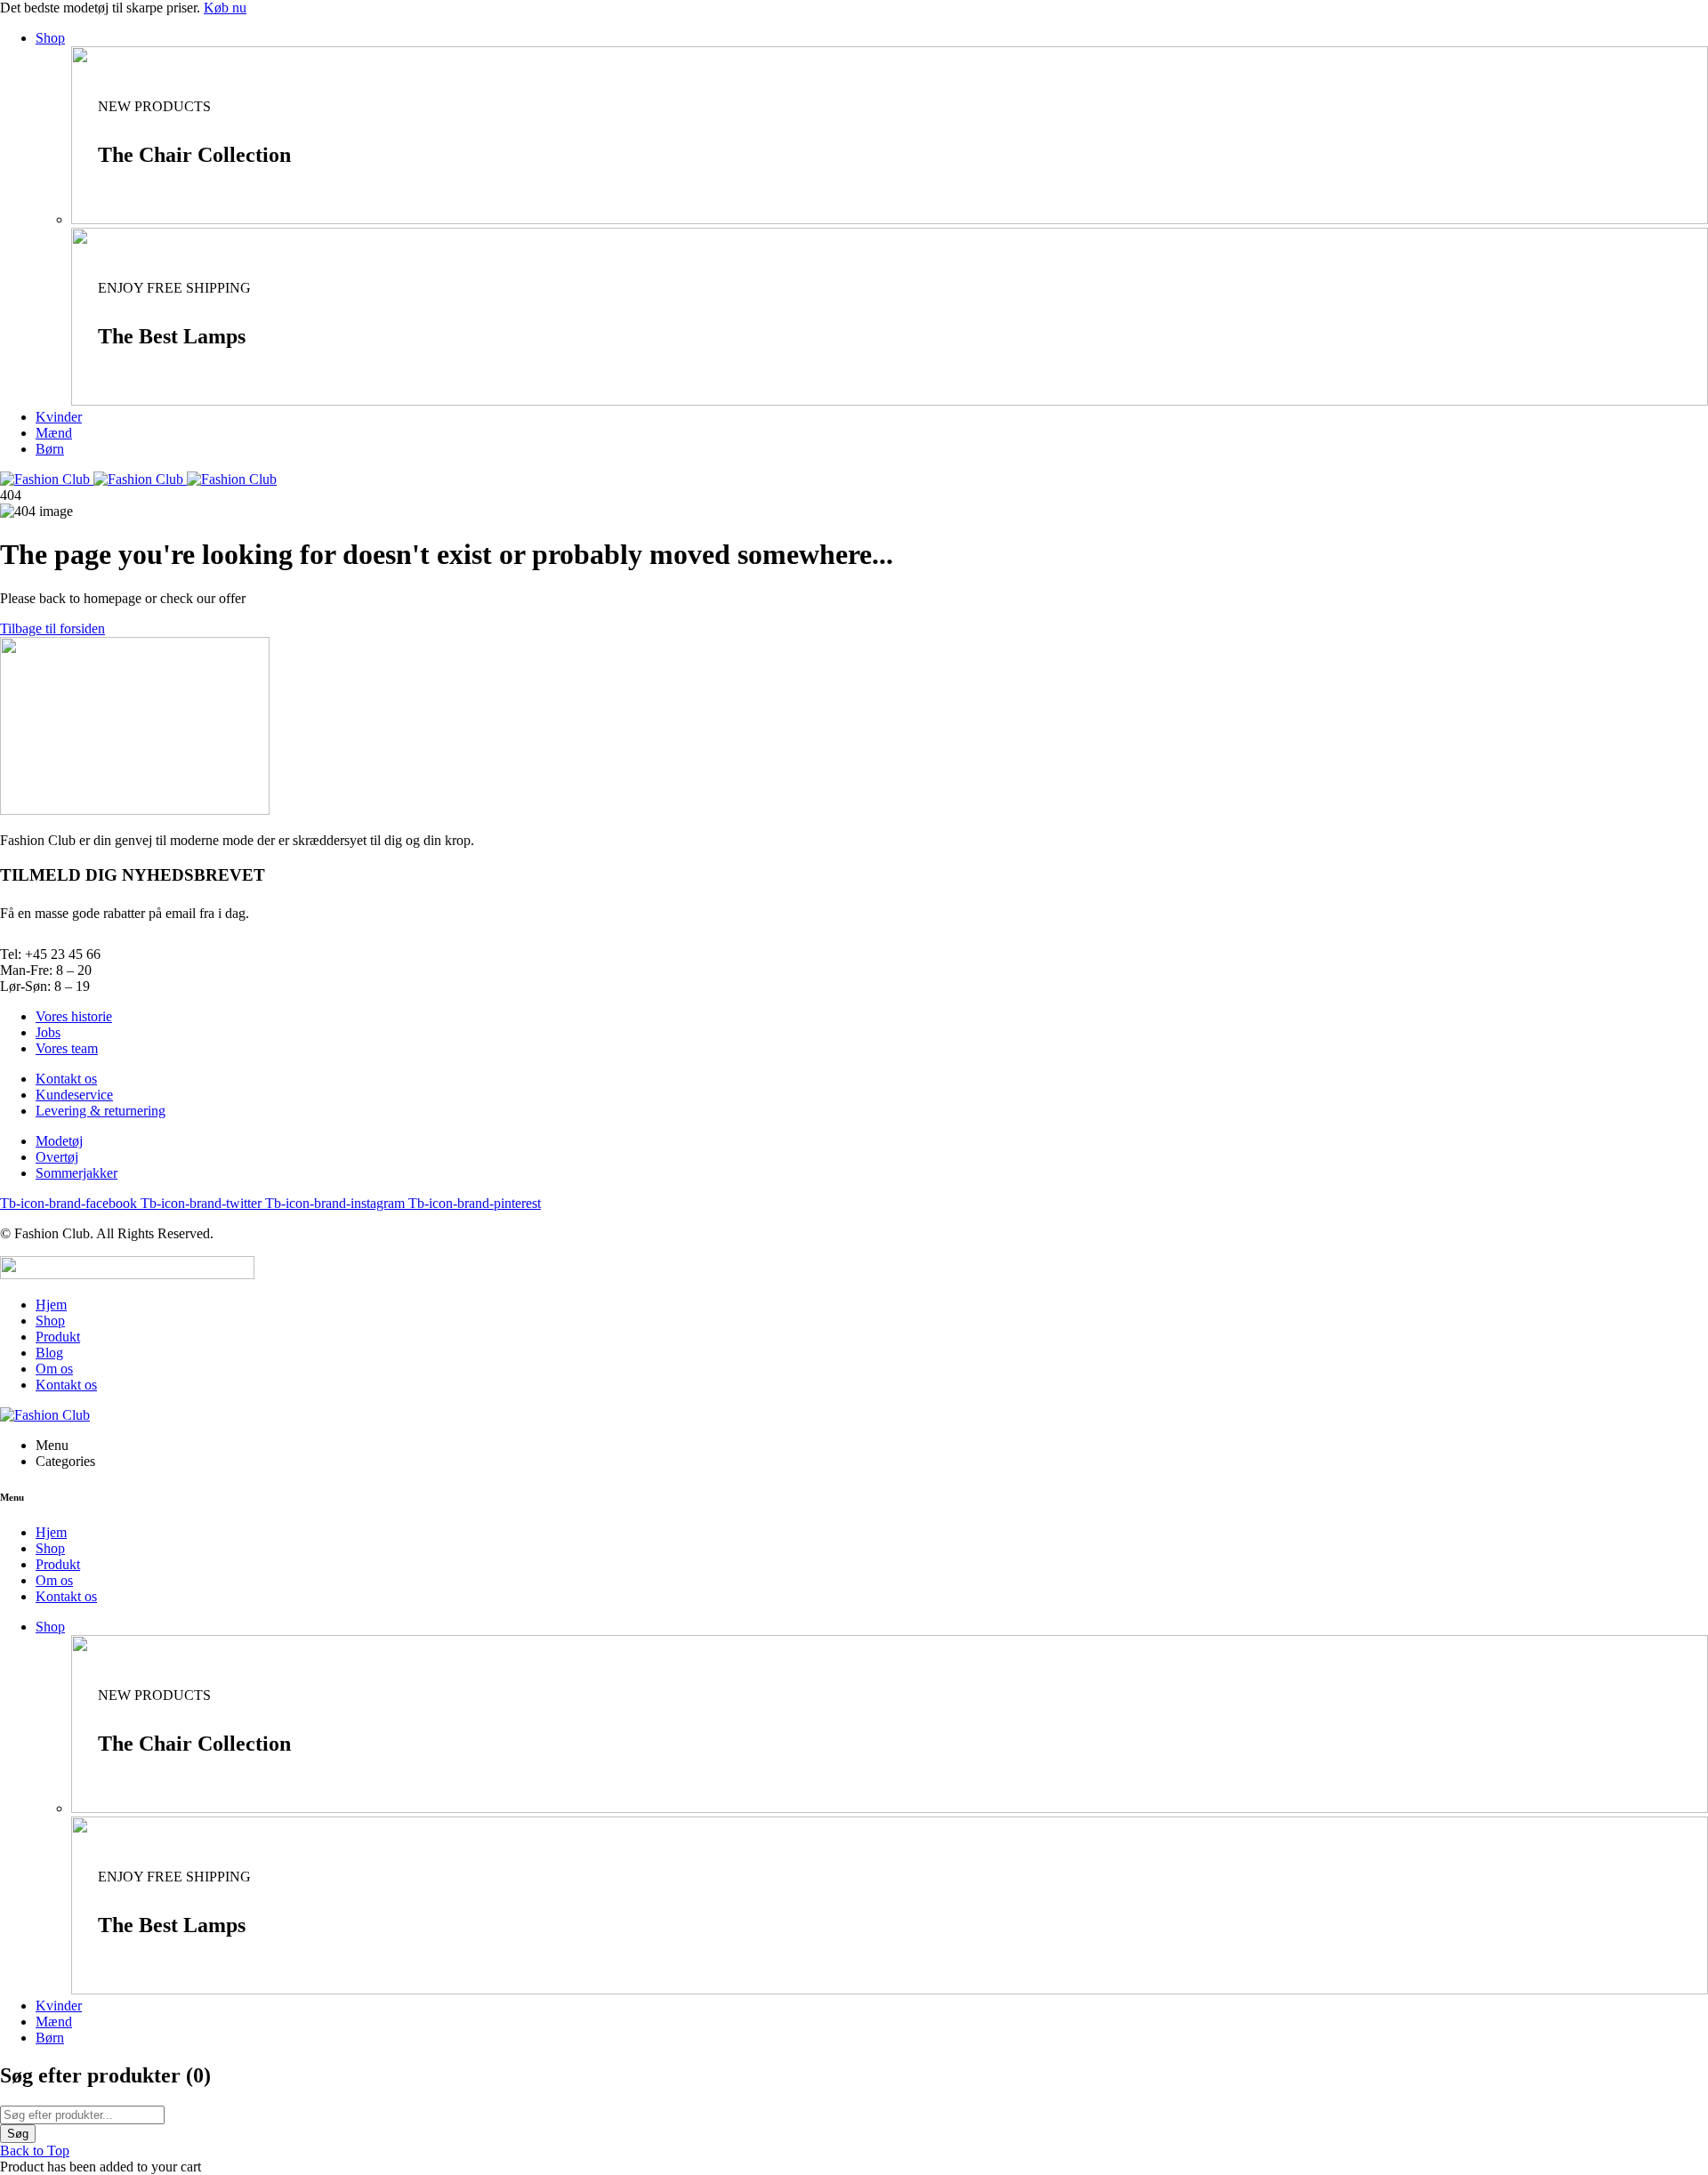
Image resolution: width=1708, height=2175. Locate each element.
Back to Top (35, 2151)
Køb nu (225, 8)
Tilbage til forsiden (52, 628)
